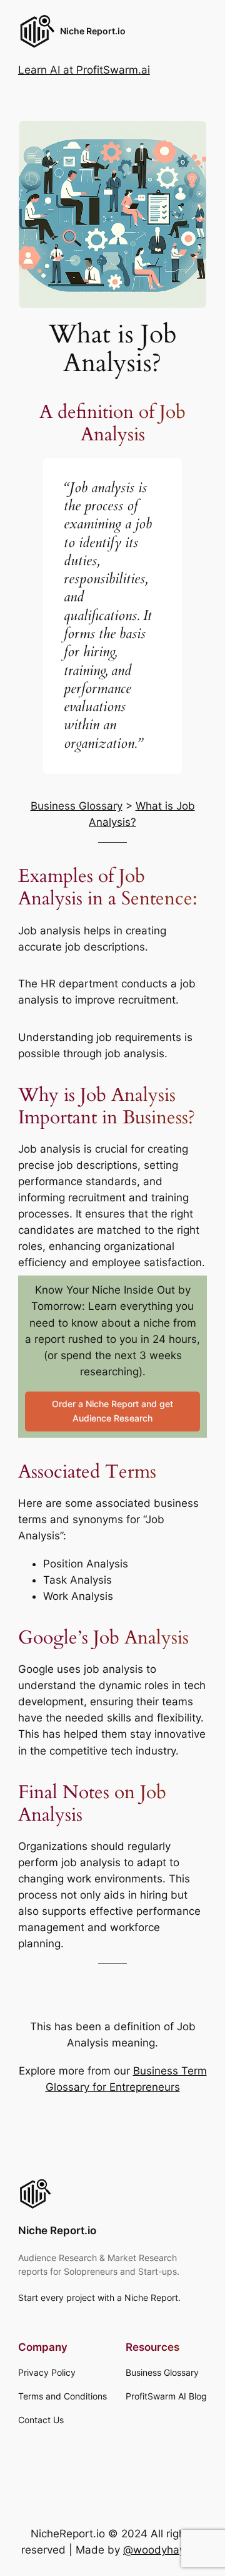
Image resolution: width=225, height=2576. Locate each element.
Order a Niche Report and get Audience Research (112, 1411)
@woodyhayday (163, 2550)
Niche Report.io (93, 31)
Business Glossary (77, 806)
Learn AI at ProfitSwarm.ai (84, 70)
